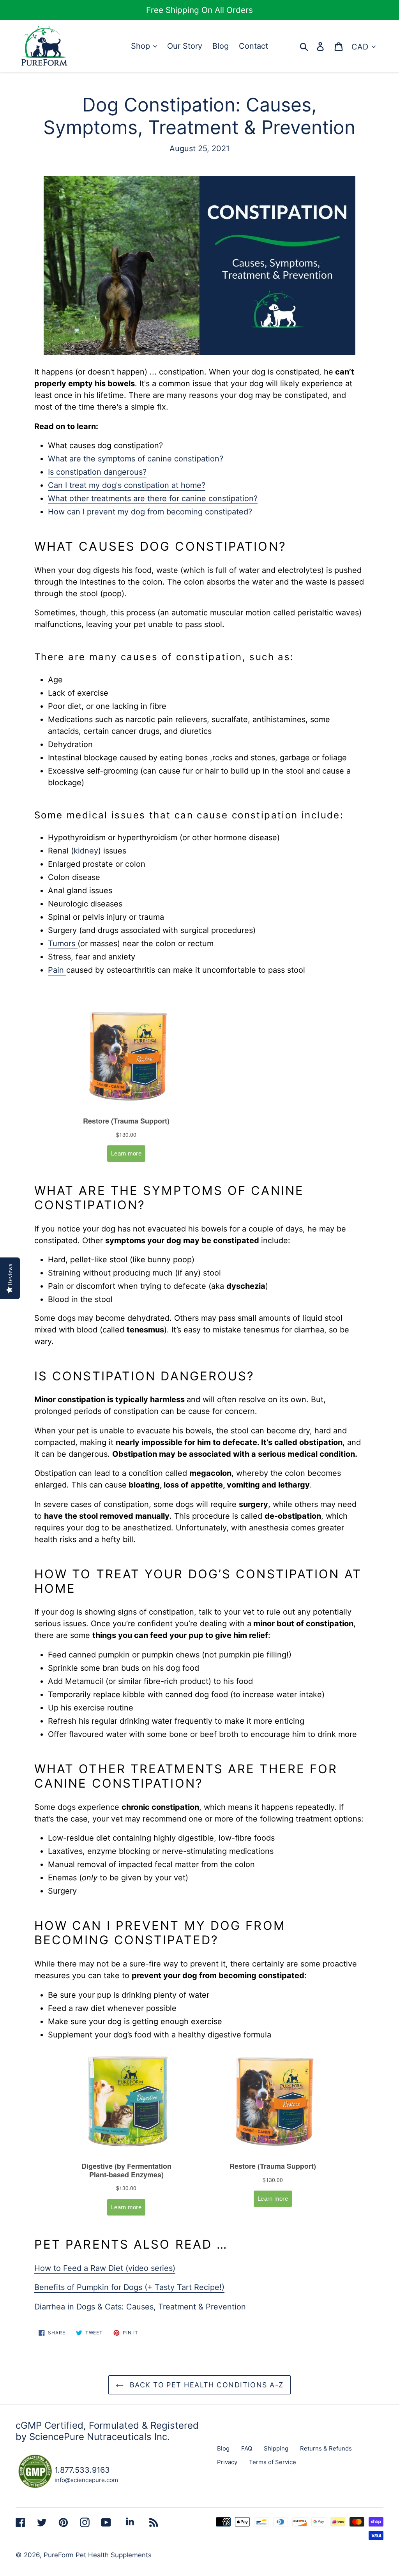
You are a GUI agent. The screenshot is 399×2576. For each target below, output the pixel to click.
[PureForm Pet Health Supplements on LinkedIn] (130, 2522)
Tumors (63, 943)
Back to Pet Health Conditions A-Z (206, 2385)
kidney (86, 851)
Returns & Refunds (326, 2448)
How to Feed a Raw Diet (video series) (105, 2268)
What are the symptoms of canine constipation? (136, 459)
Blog (223, 2448)
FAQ (247, 2448)
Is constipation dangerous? (97, 472)
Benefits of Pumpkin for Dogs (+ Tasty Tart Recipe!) (129, 2287)
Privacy (227, 2462)
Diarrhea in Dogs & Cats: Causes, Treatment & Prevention (140, 2307)
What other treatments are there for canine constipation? (153, 498)
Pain (57, 970)
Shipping (276, 2448)
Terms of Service (273, 2462)
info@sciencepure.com (86, 2480)
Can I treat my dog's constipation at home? (127, 485)
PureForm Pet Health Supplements (98, 2555)
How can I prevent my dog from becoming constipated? (150, 512)
